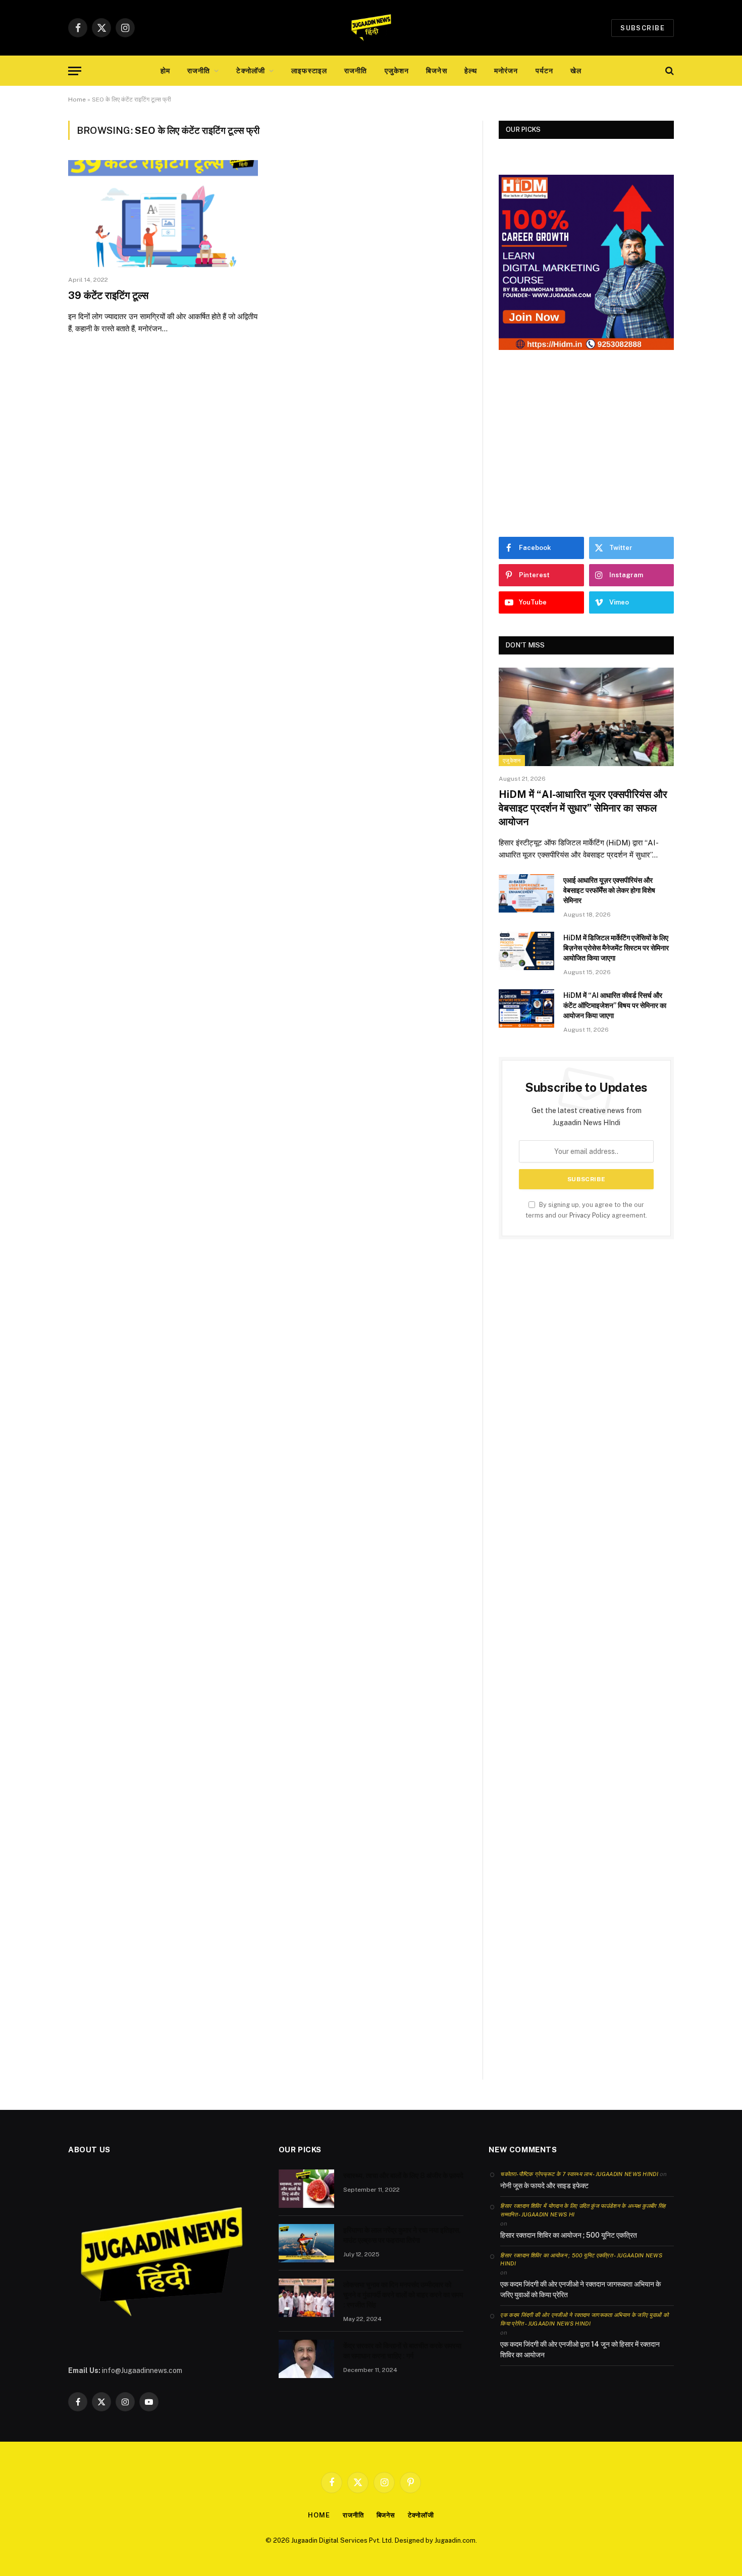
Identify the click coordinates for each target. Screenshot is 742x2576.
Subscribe (643, 28)
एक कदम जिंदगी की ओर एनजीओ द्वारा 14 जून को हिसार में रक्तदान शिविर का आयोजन (580, 2350)
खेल (576, 71)
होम (165, 71)
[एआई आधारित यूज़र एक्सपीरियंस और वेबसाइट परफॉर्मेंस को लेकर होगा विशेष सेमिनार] (526, 893)
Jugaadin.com (455, 2540)
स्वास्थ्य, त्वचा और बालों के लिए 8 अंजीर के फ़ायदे (403, 2176)
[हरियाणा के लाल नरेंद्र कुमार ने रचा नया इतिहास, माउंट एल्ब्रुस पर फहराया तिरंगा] (306, 2243)
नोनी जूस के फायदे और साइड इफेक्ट (544, 2186)
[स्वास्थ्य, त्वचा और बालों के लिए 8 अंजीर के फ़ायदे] (306, 2189)
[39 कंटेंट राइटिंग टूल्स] (163, 214)
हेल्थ (471, 71)
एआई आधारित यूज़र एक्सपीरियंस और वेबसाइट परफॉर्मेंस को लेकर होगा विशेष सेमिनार (609, 890)
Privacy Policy (590, 1215)
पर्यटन (544, 71)
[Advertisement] (586, 443)
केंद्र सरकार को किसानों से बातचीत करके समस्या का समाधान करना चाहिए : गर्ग (402, 2351)
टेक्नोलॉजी (251, 71)
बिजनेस (436, 71)
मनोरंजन (506, 71)
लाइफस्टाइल (309, 71)
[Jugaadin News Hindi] (371, 28)
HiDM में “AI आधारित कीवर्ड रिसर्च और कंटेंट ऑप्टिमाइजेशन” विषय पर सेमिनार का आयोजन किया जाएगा (615, 1005)
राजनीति (199, 71)
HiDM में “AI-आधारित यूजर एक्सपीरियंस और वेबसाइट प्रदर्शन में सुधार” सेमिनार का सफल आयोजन (583, 808)
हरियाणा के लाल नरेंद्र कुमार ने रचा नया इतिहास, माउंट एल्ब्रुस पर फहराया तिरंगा (402, 2235)
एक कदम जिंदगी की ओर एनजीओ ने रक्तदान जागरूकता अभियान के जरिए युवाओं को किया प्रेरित (580, 2289)
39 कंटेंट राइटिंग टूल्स (108, 295)
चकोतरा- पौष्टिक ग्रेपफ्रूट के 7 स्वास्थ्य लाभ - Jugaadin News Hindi (579, 2174)
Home (77, 99)
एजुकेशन (397, 71)
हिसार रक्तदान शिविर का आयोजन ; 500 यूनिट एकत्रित (569, 2235)
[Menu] (75, 71)
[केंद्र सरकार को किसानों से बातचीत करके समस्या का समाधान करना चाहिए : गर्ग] (306, 2359)
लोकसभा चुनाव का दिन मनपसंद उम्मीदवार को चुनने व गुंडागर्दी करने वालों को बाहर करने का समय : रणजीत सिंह (403, 2295)
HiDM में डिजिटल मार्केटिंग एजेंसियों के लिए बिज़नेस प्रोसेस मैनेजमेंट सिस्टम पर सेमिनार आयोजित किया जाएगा (616, 948)
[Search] (669, 71)
